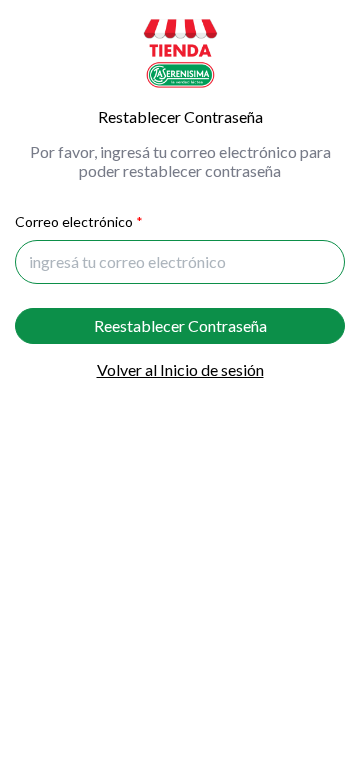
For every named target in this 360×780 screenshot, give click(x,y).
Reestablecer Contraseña (180, 325)
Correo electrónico (74, 221)
